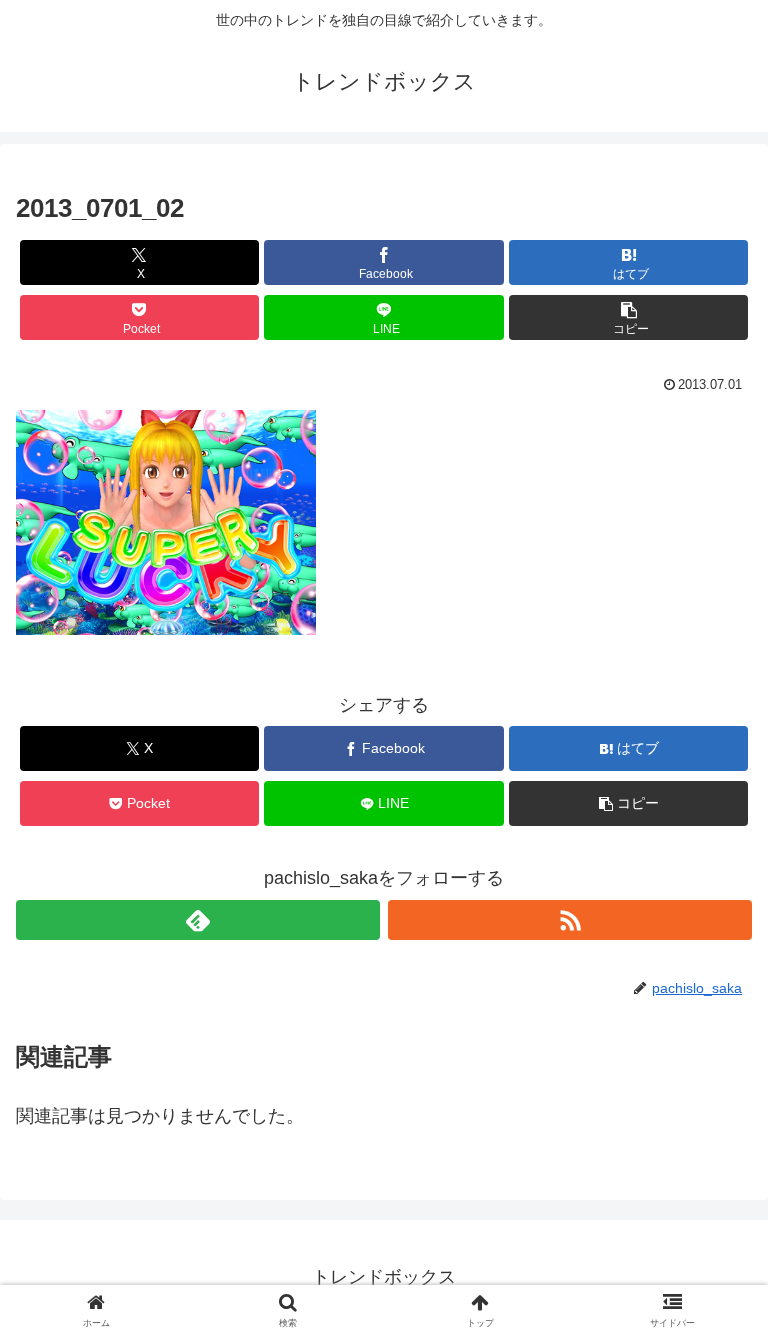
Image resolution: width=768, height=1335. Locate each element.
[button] (628, 317)
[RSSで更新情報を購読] (570, 920)
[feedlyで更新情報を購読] (198, 920)
